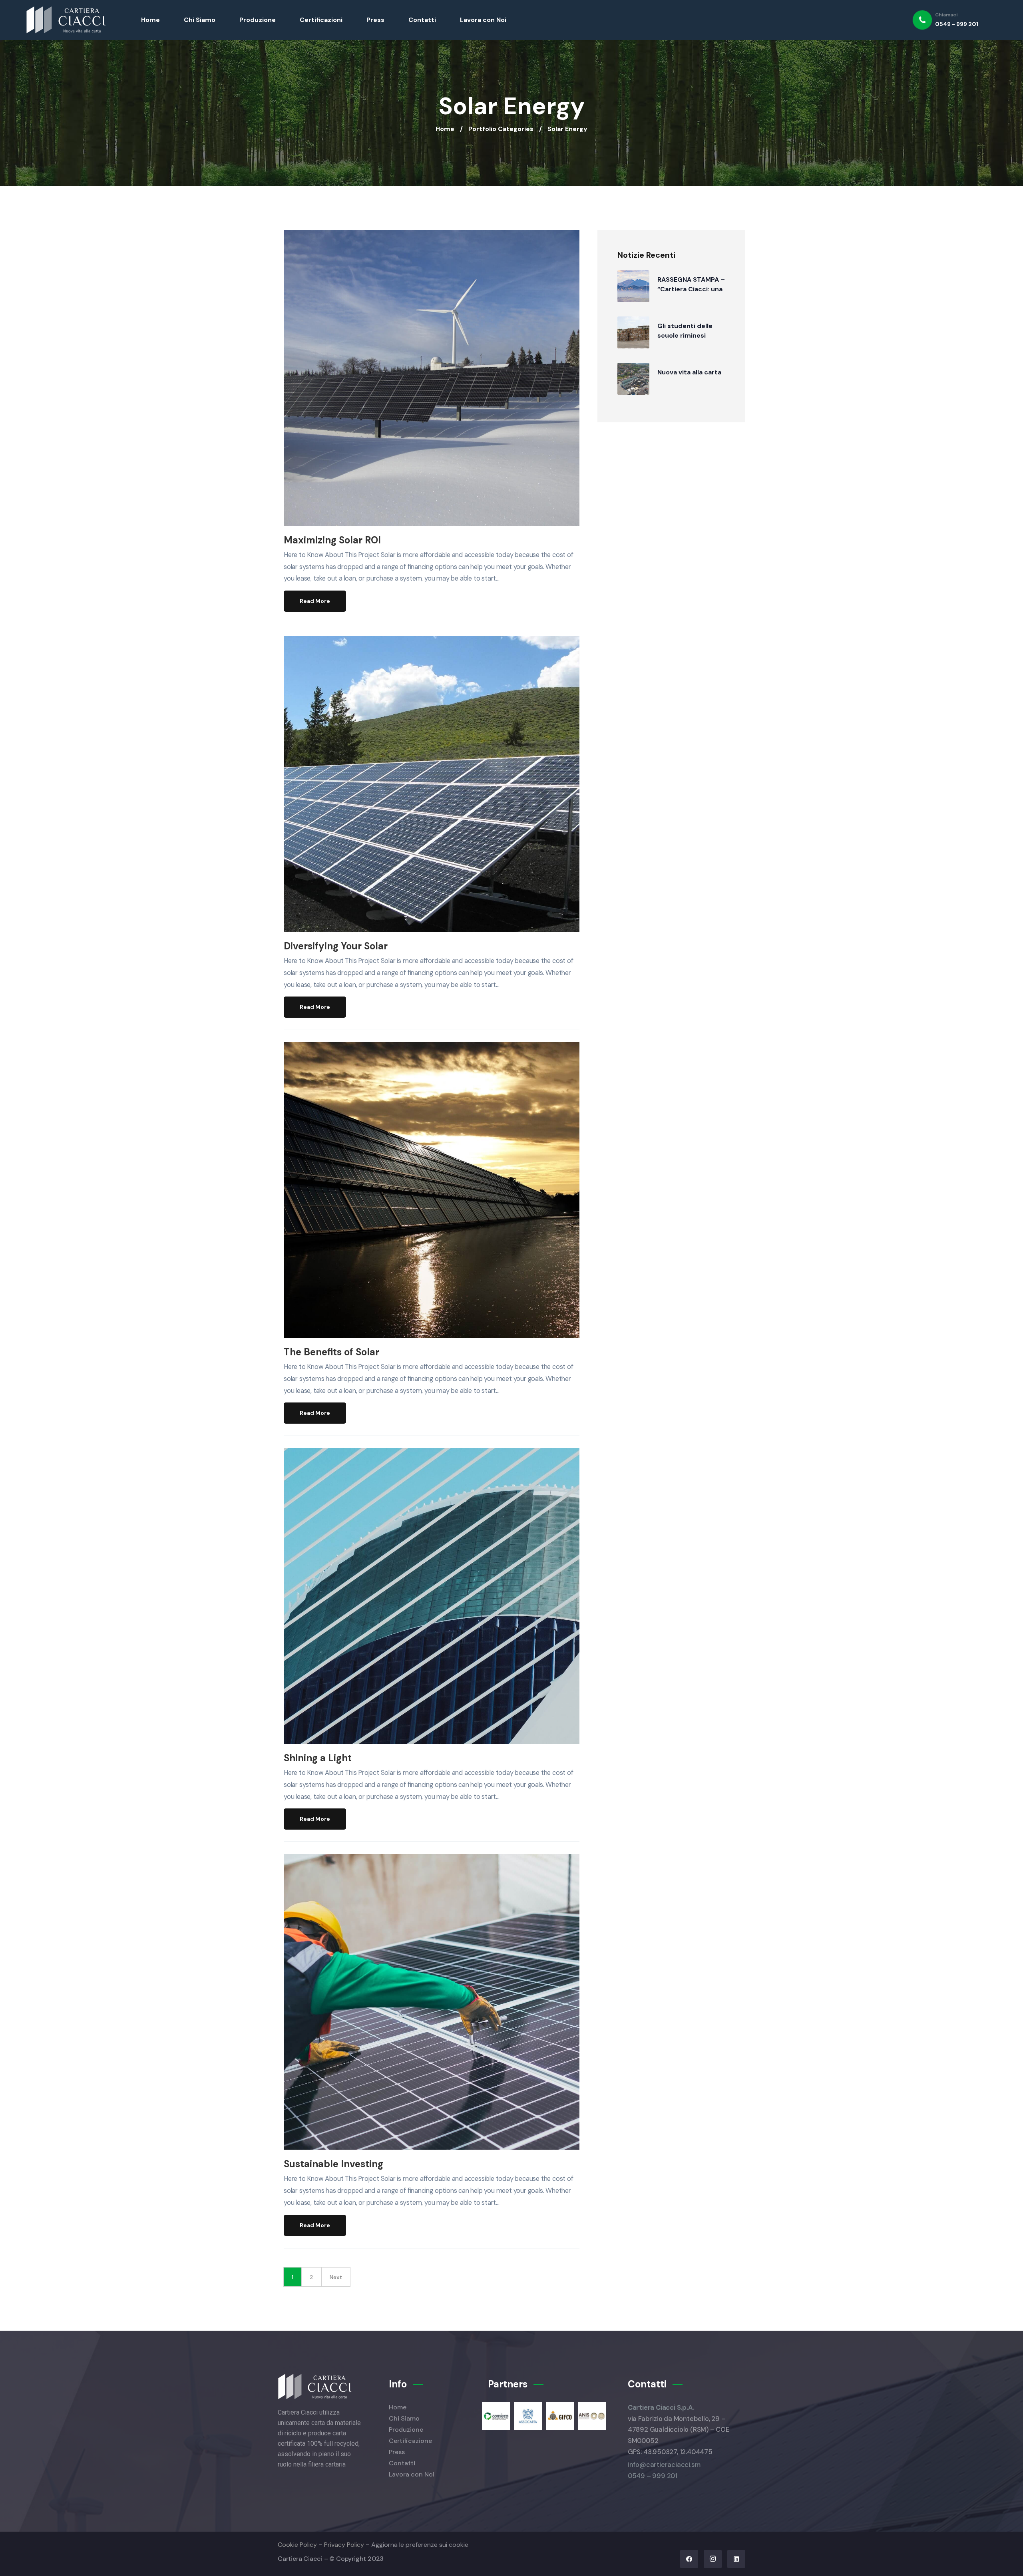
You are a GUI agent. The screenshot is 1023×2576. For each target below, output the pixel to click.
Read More (315, 601)
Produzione (258, 20)
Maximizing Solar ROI (332, 540)
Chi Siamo (200, 20)
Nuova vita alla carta (689, 372)
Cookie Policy (297, 2545)
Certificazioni (321, 20)
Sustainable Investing (333, 2164)
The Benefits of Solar (331, 1352)
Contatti (422, 20)
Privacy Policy (344, 2545)
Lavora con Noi (483, 20)
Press (375, 20)
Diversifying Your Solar (336, 946)
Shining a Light (318, 1758)
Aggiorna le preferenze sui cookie (420, 2545)
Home (150, 20)
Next (336, 2277)
